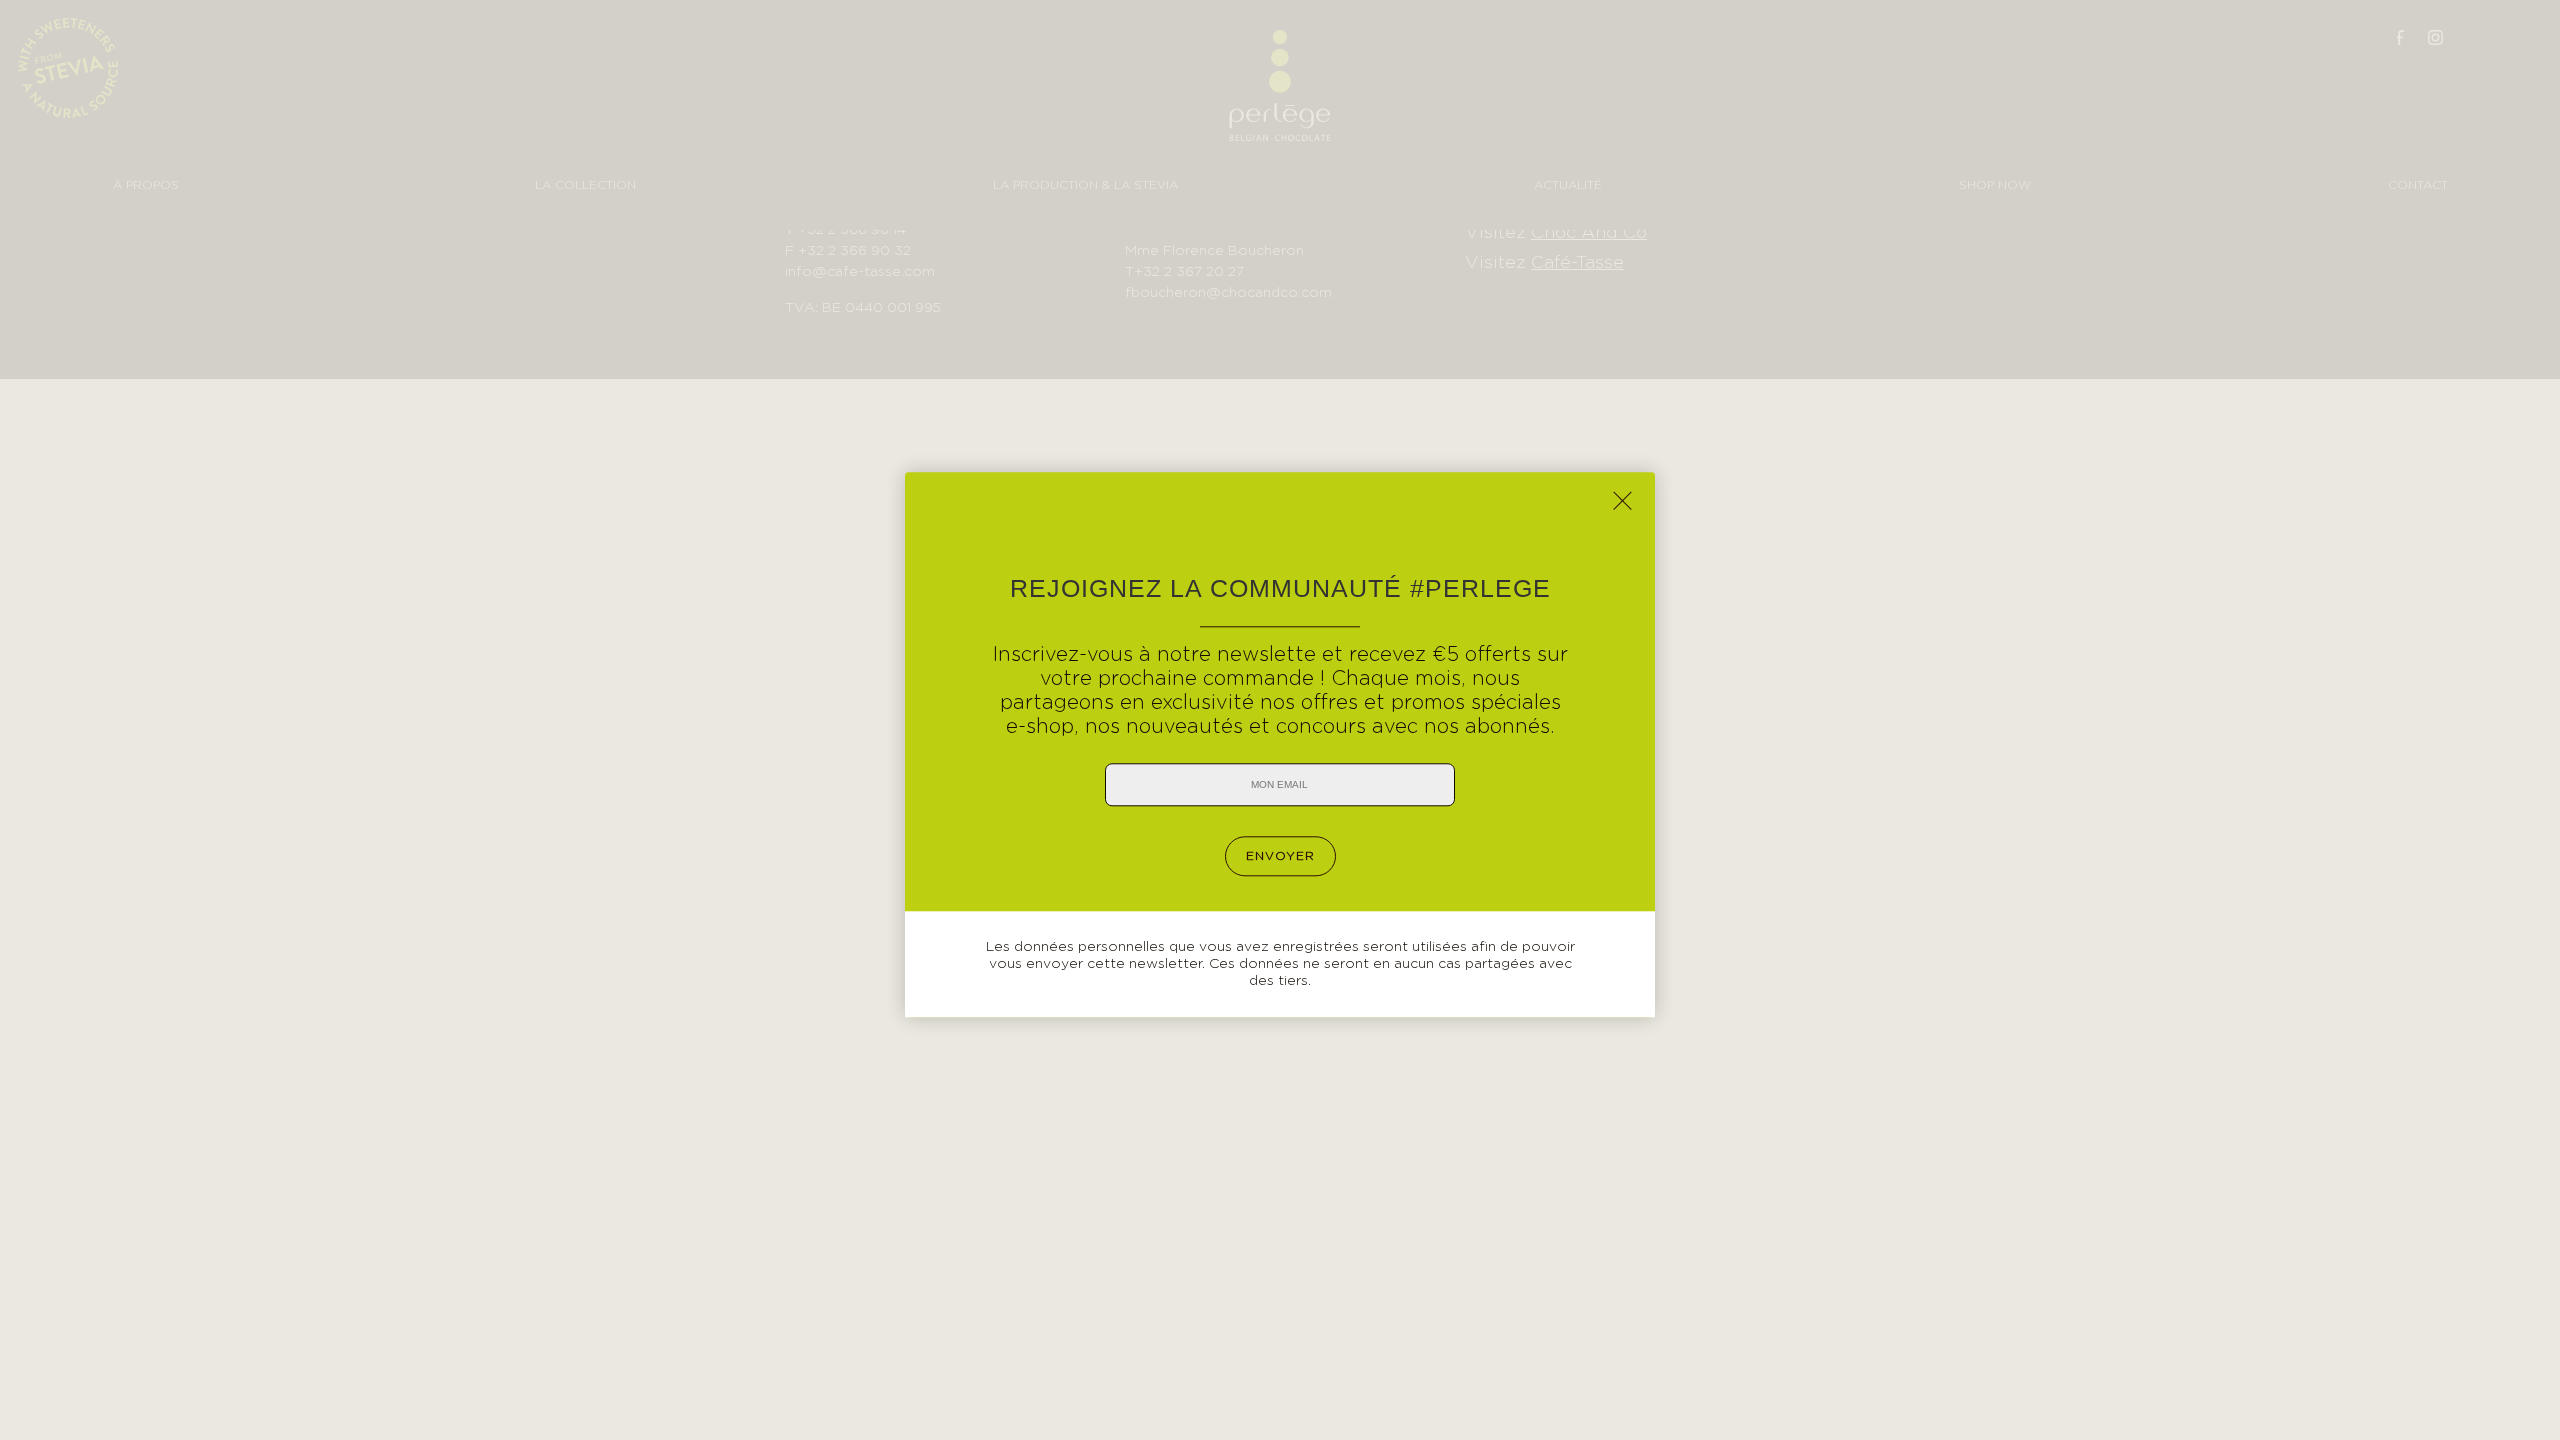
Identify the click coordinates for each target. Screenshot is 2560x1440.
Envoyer (1280, 856)
